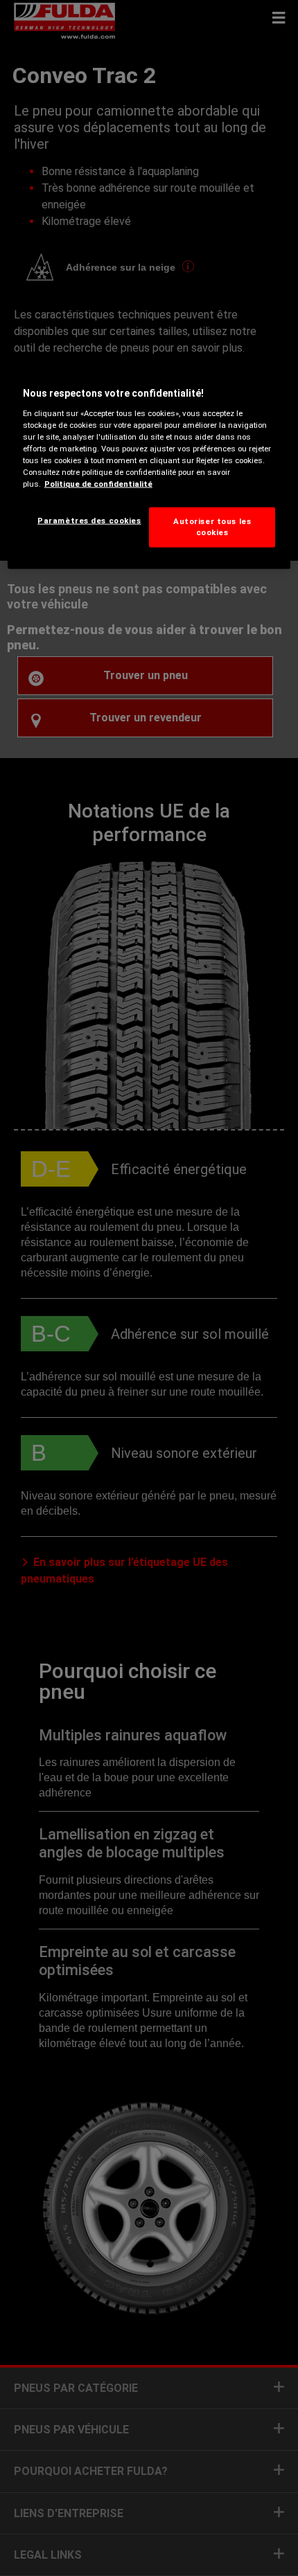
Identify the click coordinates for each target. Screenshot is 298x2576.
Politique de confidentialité (98, 484)
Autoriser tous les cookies (212, 527)
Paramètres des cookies (89, 521)
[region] (149, 464)
